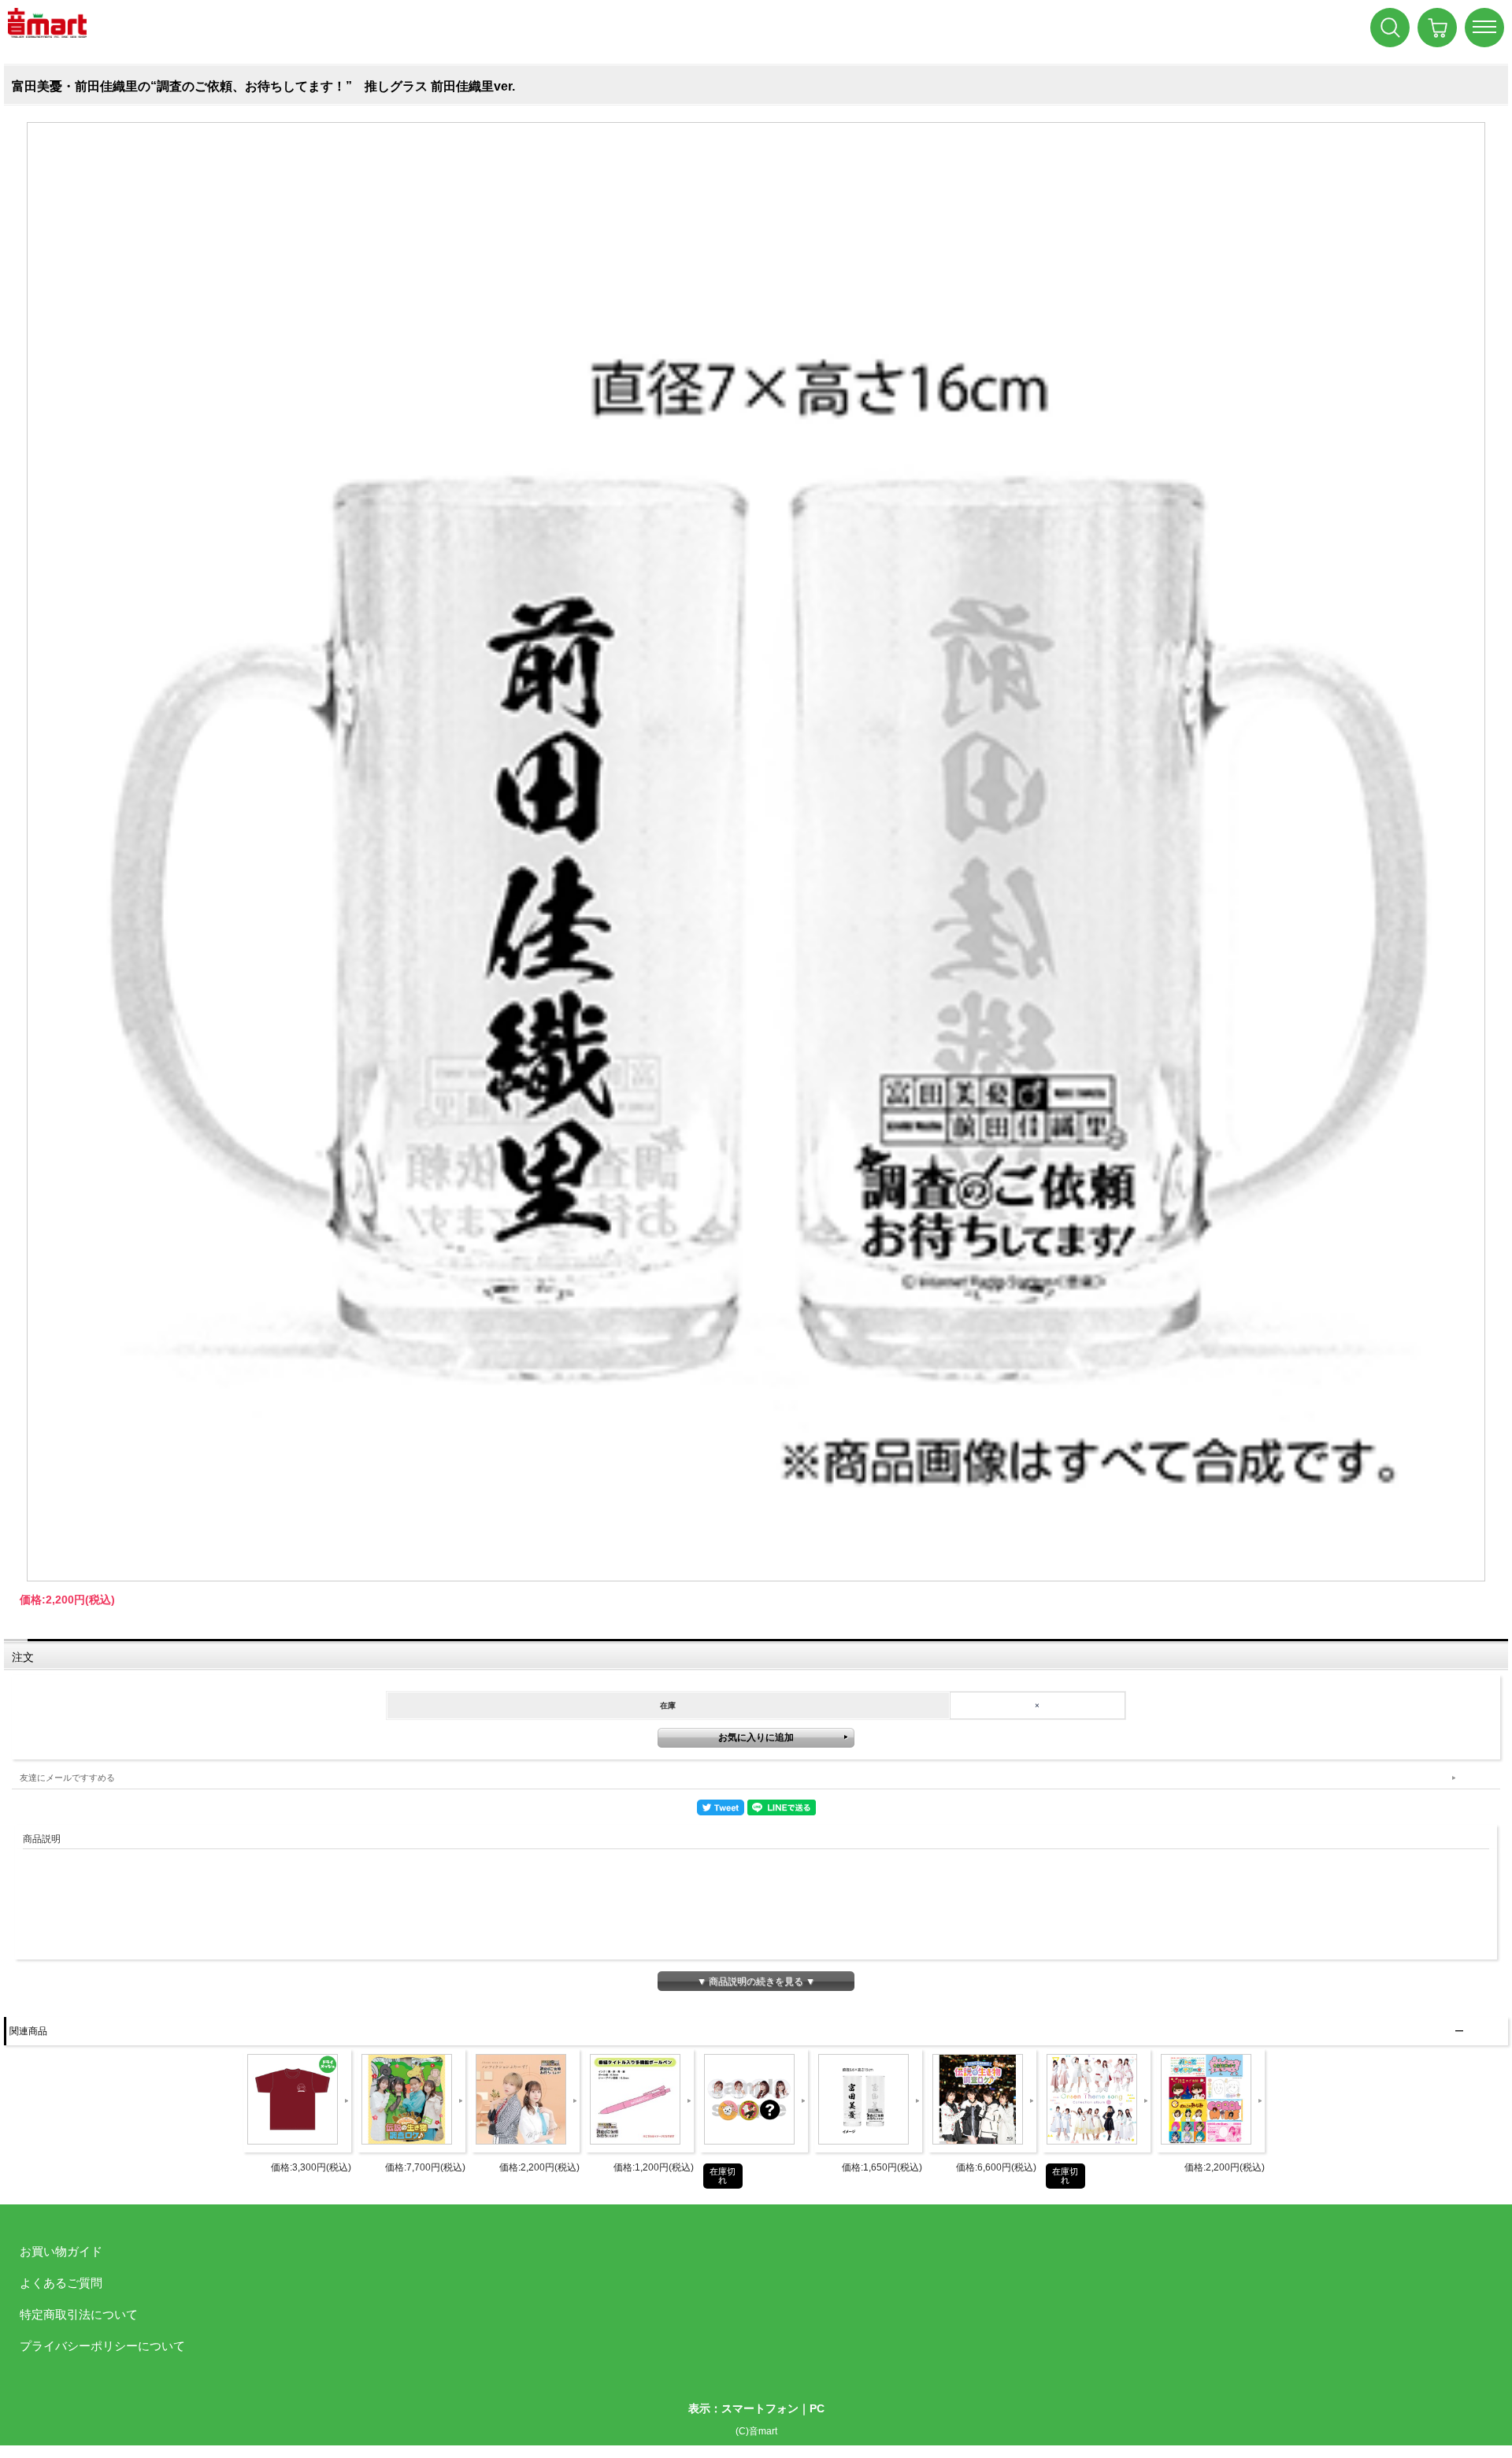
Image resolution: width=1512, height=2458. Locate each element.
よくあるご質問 (61, 2283)
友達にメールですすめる (67, 1778)
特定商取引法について (79, 2314)
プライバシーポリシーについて (102, 2346)
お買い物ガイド (61, 2251)
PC (817, 2408)
